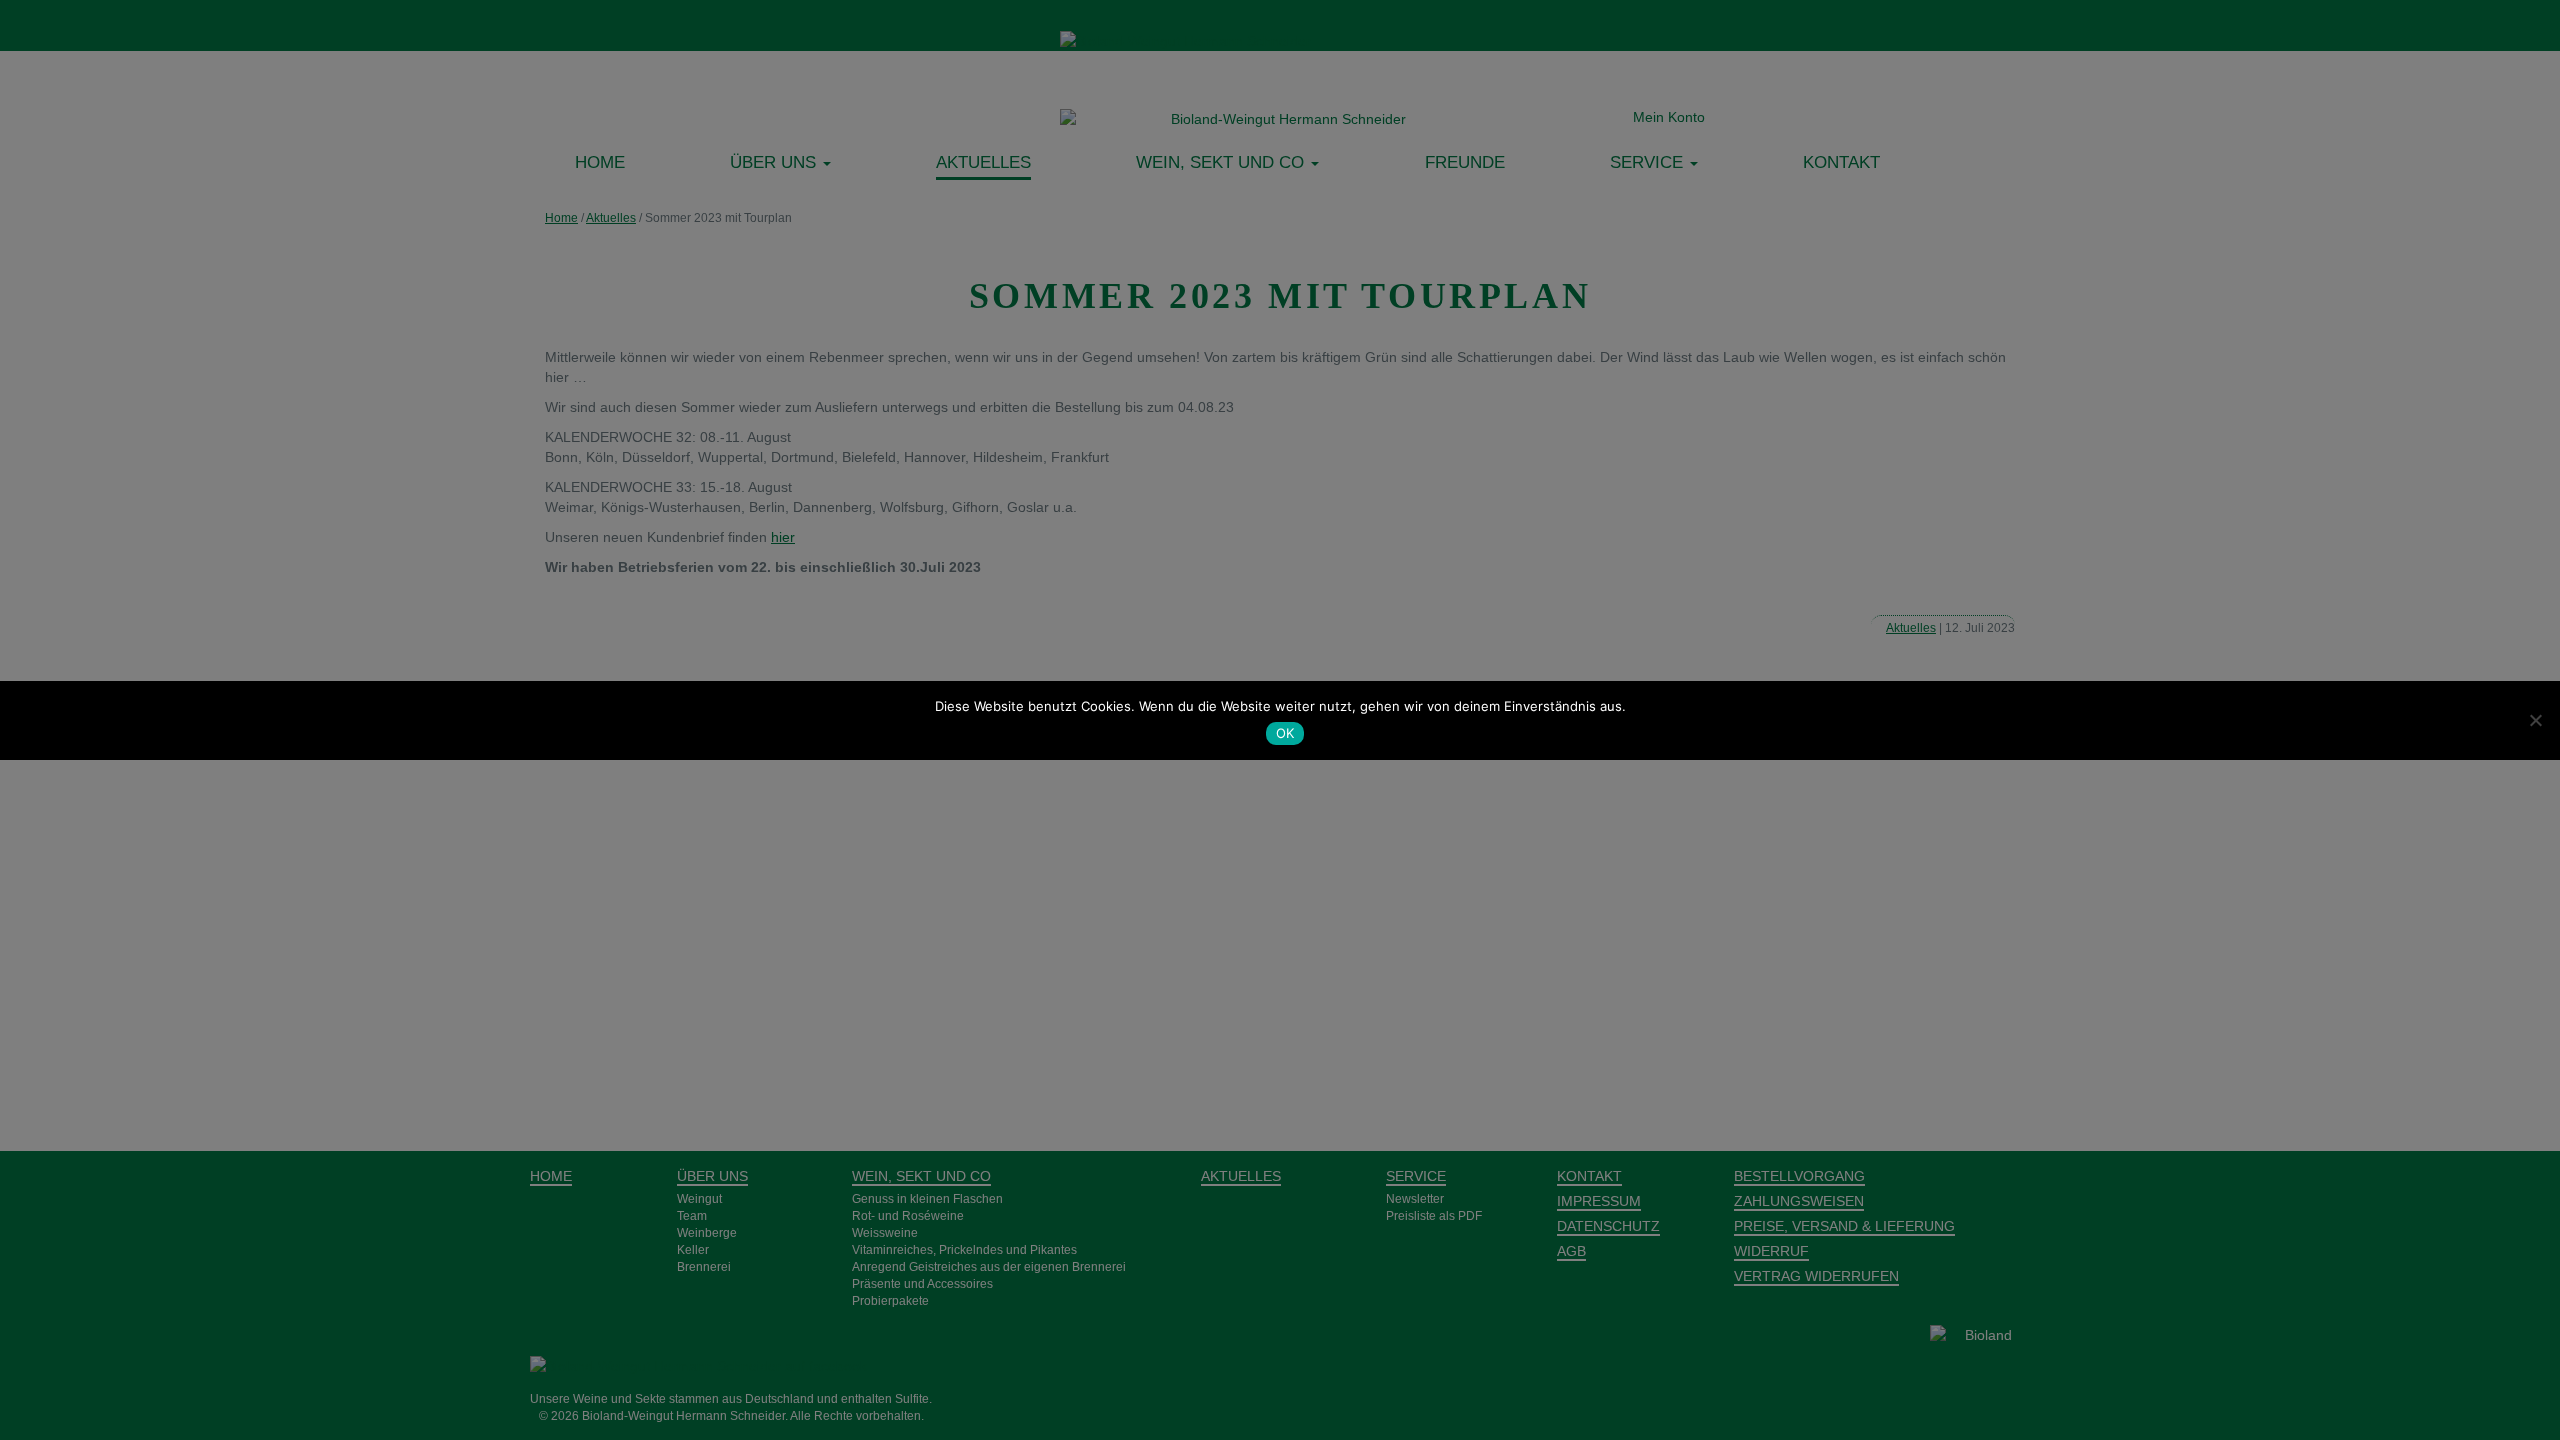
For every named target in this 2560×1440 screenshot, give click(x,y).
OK (1285, 733)
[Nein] (2535, 720)
